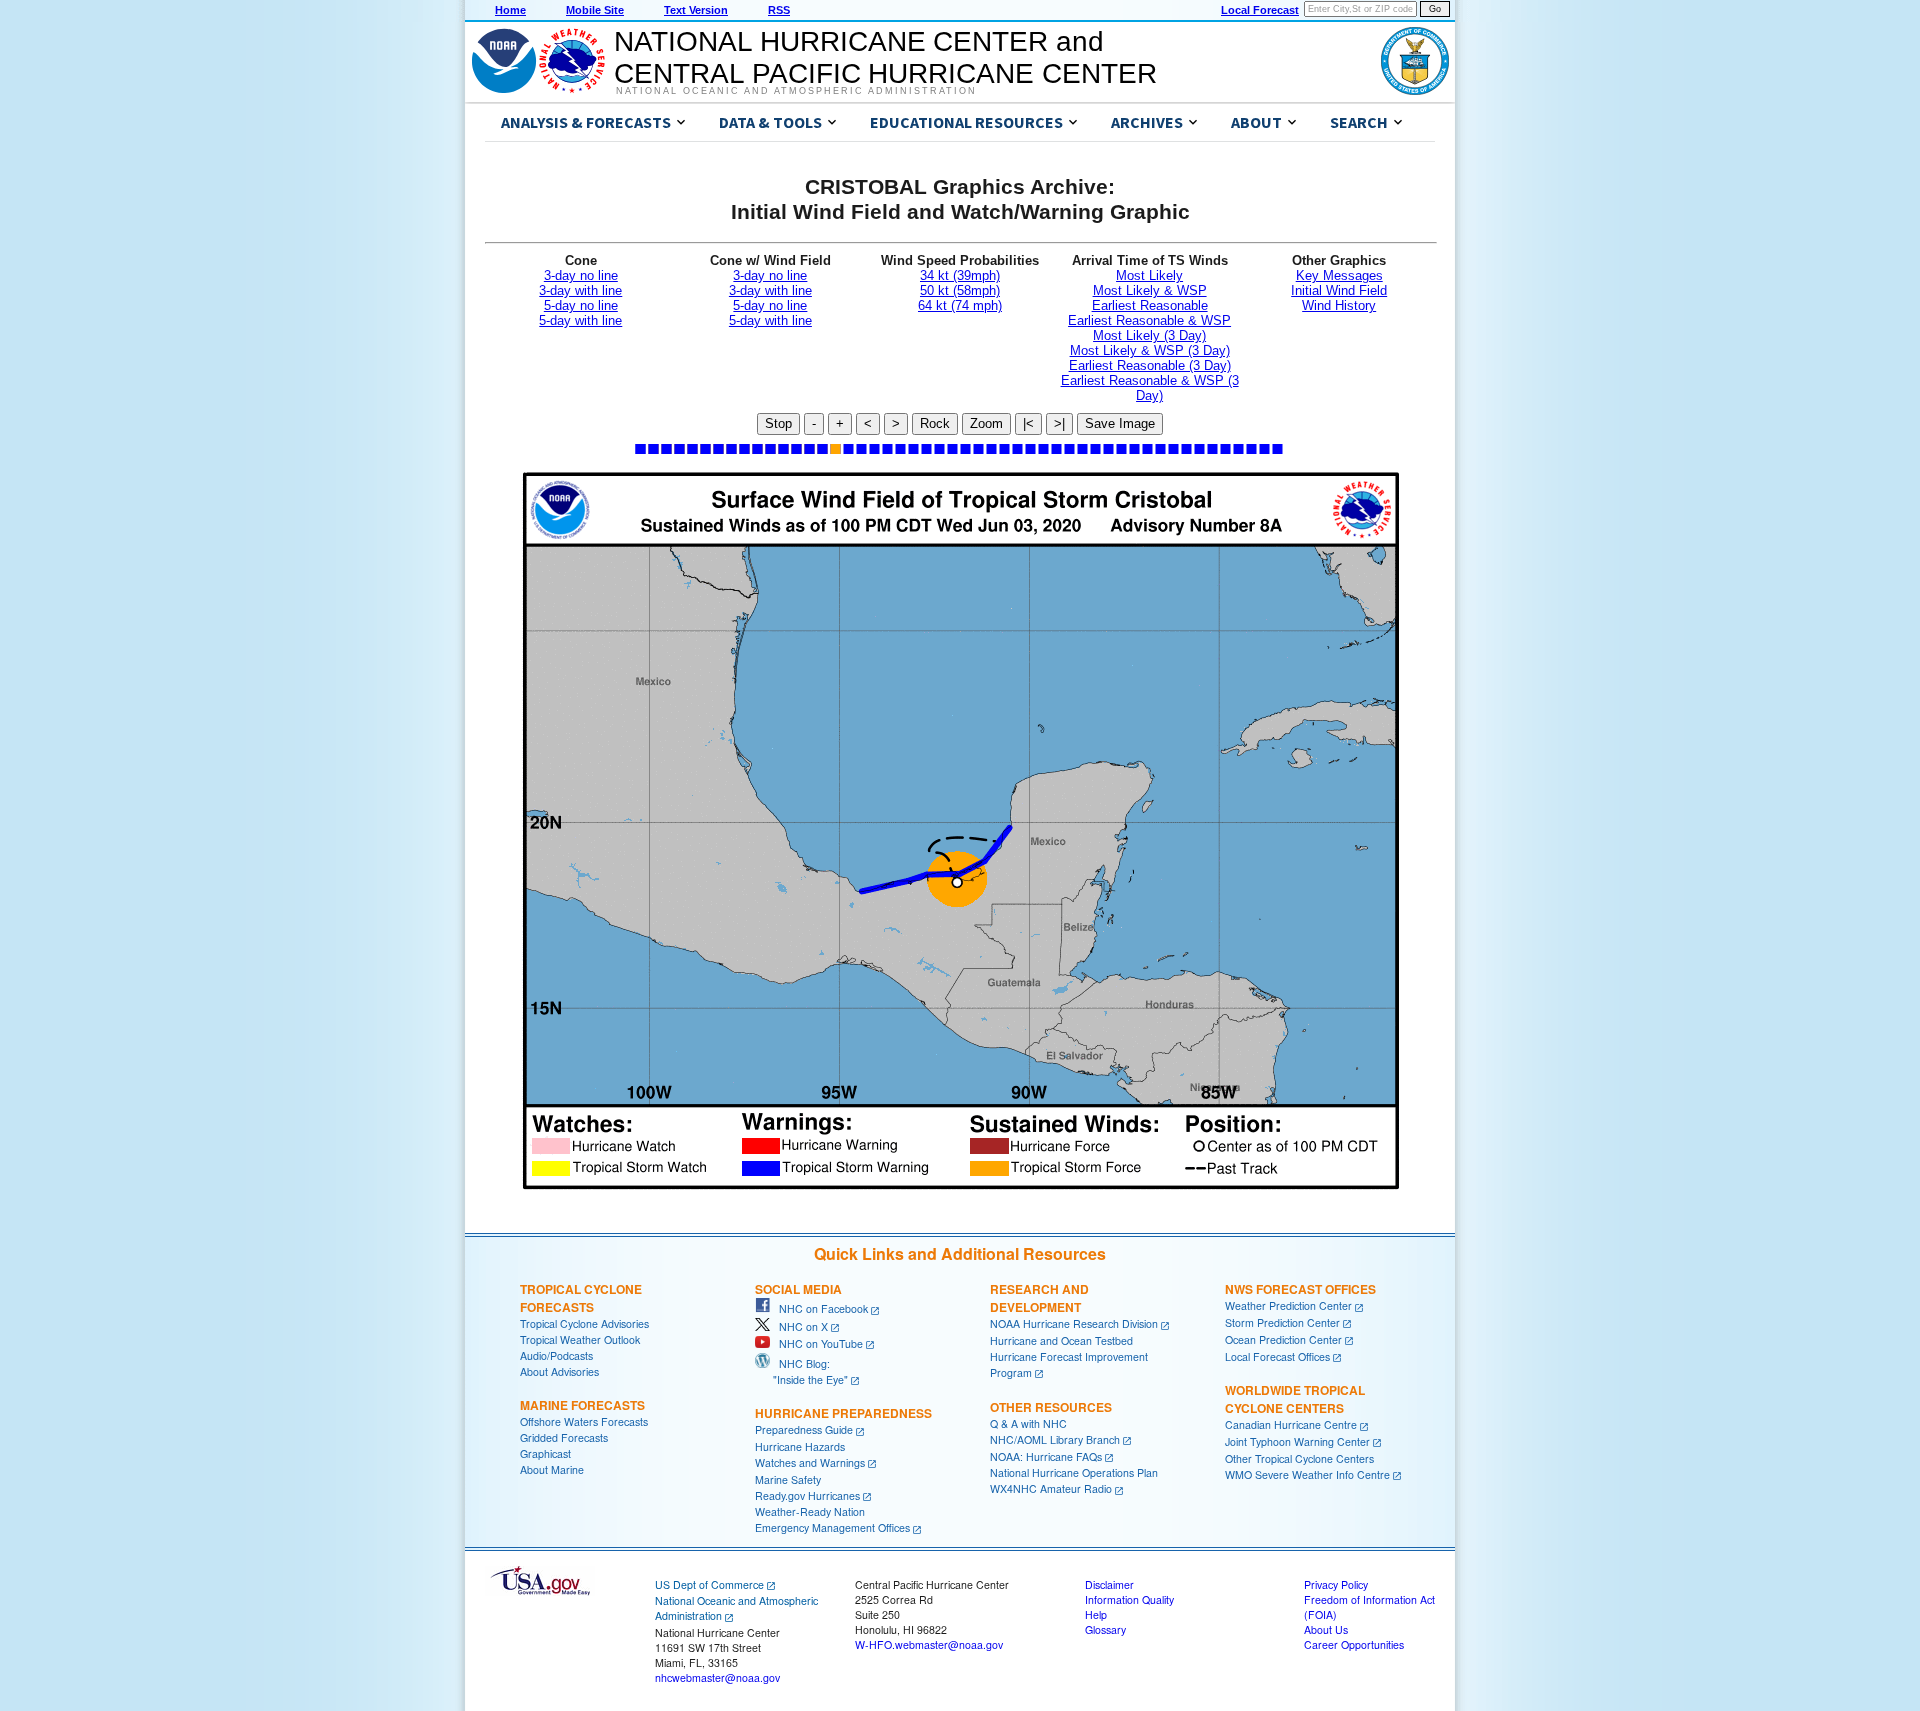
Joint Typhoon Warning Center (1297, 1441)
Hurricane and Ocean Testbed (1061, 1340)
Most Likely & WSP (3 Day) (1150, 350)
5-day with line (580, 320)
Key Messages (1339, 275)
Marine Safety (788, 1479)
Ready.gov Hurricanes (807, 1495)
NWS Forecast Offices (1300, 1289)
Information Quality (1129, 1599)
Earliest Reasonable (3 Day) (1150, 365)
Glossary (1105, 1629)
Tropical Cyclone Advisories (584, 1323)
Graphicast (545, 1453)
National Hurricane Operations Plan (1074, 1472)
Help (1096, 1614)
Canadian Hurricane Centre (1291, 1424)
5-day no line (581, 305)
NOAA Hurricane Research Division (1074, 1323)
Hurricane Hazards (800, 1446)
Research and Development (1039, 1298)
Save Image (1120, 423)
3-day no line (581, 275)
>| (1059, 423)
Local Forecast (1260, 10)
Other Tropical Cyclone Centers (1299, 1458)
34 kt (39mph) (960, 275)
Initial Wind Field (1339, 290)
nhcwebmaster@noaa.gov (717, 1677)
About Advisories (559, 1371)
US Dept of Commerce (709, 1584)
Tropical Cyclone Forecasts (581, 1298)
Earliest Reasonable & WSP (1149, 320)
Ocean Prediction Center (1283, 1339)
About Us (1326, 1629)
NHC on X (799, 1326)
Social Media (798, 1289)
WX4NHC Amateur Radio (1051, 1488)
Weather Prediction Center (1288, 1305)
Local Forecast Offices (1277, 1356)
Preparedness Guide (804, 1429)
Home (510, 10)
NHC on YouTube (816, 1343)
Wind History (1339, 305)
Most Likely (1149, 275)
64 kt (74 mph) (960, 305)
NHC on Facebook (819, 1308)
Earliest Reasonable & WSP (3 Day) (1150, 388)
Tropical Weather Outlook (580, 1339)
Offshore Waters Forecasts (584, 1421)
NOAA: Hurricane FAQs (1046, 1456)
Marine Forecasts (582, 1405)
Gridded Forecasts (564, 1437)
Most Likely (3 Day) (1149, 335)
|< (1028, 423)
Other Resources (1051, 1407)
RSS (779, 10)
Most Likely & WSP (1150, 290)
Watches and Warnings (810, 1462)
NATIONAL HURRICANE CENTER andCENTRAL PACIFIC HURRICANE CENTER (885, 57)
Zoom (986, 423)
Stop (778, 423)
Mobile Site (595, 10)
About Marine (552, 1469)
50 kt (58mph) (960, 290)
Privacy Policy (1336, 1584)
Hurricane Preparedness (843, 1413)
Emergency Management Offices (832, 1527)
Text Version (696, 10)
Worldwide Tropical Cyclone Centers (1295, 1399)
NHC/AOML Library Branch (1055, 1439)
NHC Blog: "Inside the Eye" (801, 1371)
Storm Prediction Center (1282, 1322)
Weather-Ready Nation (810, 1511)
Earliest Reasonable (1150, 305)
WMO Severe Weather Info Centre (1307, 1474)
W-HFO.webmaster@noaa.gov (929, 1644)
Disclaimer (1109, 1584)
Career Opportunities (1354, 1644)
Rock (935, 423)
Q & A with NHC (1028, 1423)
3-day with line (580, 290)
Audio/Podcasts (556, 1355)
